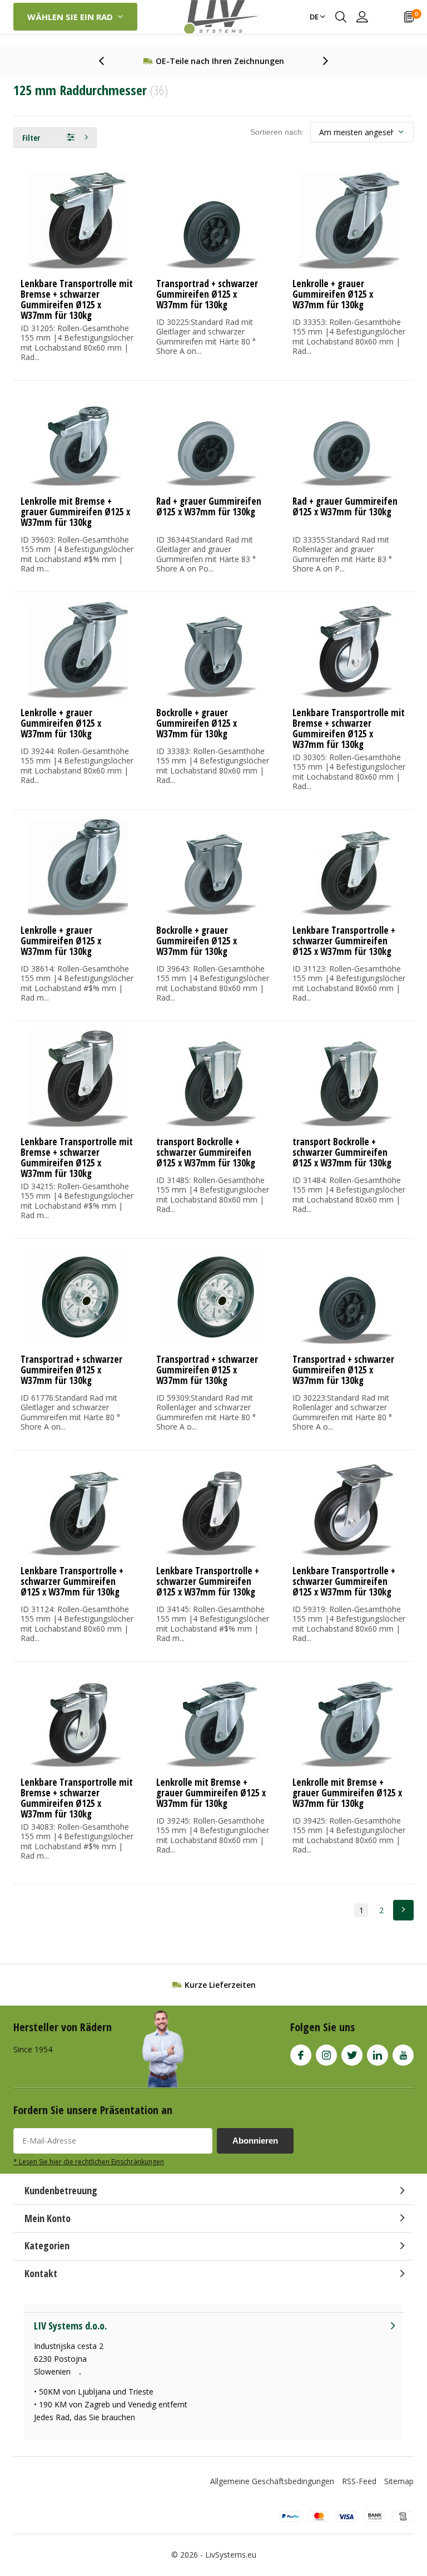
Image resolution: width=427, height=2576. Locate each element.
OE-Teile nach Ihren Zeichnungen (220, 61)
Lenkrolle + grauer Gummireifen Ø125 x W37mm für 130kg (333, 294)
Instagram (326, 2055)
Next (403, 1910)
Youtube (403, 2055)
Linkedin (378, 2055)
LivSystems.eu (231, 2555)
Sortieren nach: (277, 132)
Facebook (301, 2055)
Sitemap (399, 2481)
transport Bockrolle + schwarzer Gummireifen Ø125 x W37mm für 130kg (206, 1152)
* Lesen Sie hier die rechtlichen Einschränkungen (89, 2161)
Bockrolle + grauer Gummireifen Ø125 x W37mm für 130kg (197, 723)
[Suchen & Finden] (341, 17)
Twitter (352, 2055)
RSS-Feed (359, 2481)
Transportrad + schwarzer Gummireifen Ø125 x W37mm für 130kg (207, 294)
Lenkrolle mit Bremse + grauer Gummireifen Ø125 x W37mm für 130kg (75, 512)
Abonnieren (255, 2141)
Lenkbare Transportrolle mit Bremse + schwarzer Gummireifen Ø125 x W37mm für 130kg (77, 299)
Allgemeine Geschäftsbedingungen (272, 2481)
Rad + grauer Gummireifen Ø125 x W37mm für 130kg (209, 506)
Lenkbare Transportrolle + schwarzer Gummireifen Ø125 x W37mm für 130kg (344, 941)
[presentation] (107, 61)
